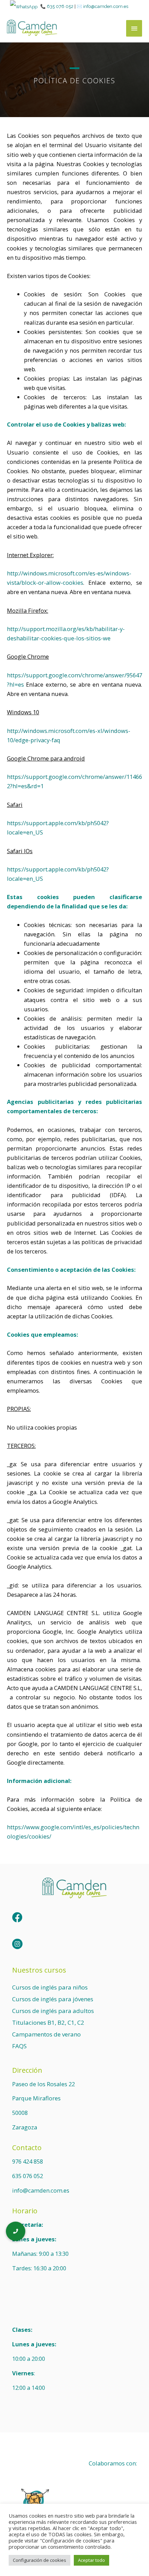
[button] (16, 2231)
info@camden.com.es (106, 6)
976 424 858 (28, 2161)
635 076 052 (60, 6)
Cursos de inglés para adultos (53, 2011)
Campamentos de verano (46, 2034)
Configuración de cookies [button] (40, 2560)
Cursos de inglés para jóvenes (53, 1999)
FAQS (19, 2046)
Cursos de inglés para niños (50, 1987)
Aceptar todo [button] (91, 2560)
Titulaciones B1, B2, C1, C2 (48, 2022)
